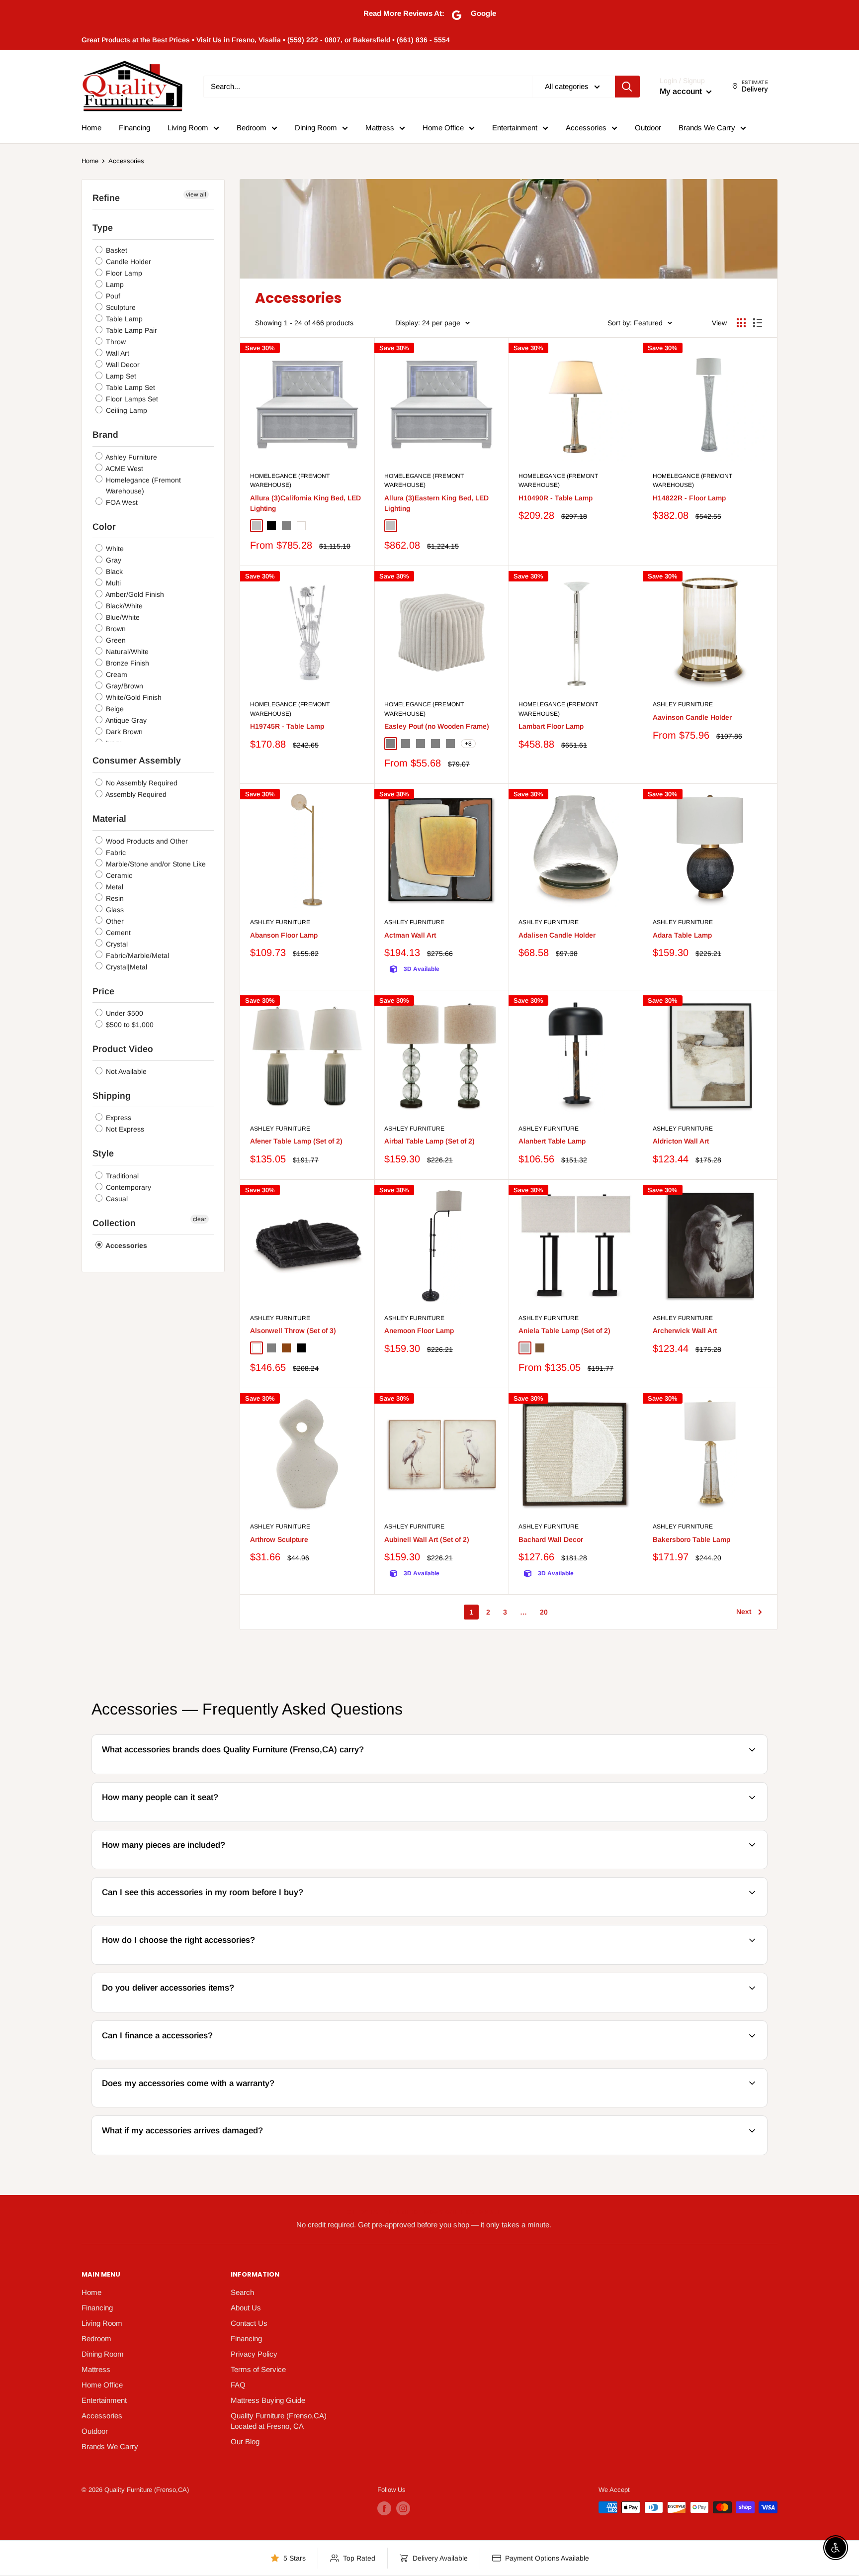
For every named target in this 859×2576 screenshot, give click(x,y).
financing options (175, 2058)
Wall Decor (122, 365)
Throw (115, 342)
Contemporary (128, 1187)
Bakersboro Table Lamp (691, 1539)
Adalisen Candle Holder (557, 935)
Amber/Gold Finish (134, 594)
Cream (116, 674)
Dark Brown (123, 732)
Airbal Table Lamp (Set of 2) (429, 1141)
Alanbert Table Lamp (552, 1141)
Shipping (112, 1096)
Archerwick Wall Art (685, 1331)
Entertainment (515, 128)
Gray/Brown (124, 686)
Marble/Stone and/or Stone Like (155, 864)
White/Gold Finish (133, 697)
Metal (114, 887)
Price (103, 991)
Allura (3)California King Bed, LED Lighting (305, 503)
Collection (114, 1223)
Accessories (586, 128)
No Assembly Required (141, 783)
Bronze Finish (127, 663)
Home (91, 128)
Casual (116, 1199)
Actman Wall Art (410, 935)
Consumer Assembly (137, 761)
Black (113, 572)
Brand (105, 435)
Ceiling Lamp (126, 410)
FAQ (238, 2385)
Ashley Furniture (130, 457)
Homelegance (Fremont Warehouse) (142, 485)
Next (744, 1612)
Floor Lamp (123, 273)
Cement (117, 933)
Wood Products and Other (146, 841)
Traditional (121, 1176)
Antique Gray (125, 720)
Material (109, 819)
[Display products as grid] (741, 323)
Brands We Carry (707, 128)
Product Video (123, 1049)
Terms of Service (258, 2369)
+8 (468, 744)
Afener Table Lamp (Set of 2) (296, 1141)
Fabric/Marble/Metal (136, 955)
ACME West (124, 469)
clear (200, 1219)
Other (114, 921)
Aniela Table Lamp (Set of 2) (564, 1331)
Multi (112, 583)
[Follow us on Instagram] (403, 2508)
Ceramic (118, 875)
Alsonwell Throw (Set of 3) (293, 1331)
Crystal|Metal (126, 967)
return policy (710, 2153)
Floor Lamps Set (131, 399)
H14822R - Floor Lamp (689, 498)
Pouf (112, 296)
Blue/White (122, 617)
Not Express (124, 1129)
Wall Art (117, 353)
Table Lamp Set (129, 387)
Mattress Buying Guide (268, 2400)
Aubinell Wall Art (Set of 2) (427, 1539)
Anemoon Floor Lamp (419, 1331)
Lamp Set (120, 376)
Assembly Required (135, 794)
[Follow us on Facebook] (384, 2508)
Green (115, 640)
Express (118, 1118)
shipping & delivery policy (605, 2011)
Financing (134, 128)
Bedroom (252, 128)
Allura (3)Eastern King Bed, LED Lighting (436, 503)
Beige (114, 709)
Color (104, 527)
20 (544, 1612)
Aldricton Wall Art (681, 1141)
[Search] (627, 87)
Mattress (380, 128)
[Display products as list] (758, 323)
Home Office (443, 128)
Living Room (188, 128)
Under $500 (124, 1013)
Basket (116, 250)
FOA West (121, 502)
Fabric (115, 853)
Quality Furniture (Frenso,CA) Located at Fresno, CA (279, 2421)
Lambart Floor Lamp (551, 726)
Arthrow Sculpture (279, 1539)
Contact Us (249, 2323)
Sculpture (120, 307)
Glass (114, 910)
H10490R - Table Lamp (556, 498)
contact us (716, 2011)
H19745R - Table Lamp (287, 726)
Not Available (125, 1071)
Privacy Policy (254, 2354)
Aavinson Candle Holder (692, 717)
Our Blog (245, 2441)
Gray (113, 560)
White (114, 549)
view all (196, 194)
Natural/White (126, 652)
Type (103, 228)
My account (682, 91)
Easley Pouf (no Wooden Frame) (437, 726)
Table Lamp (123, 319)
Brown (115, 629)
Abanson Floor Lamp (284, 935)
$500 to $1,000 (129, 1025)
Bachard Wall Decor (551, 1539)
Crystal (116, 944)
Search (242, 2292)
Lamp (114, 285)
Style (103, 1153)
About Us (246, 2308)
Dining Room (316, 128)
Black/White (123, 606)
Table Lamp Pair (130, 330)
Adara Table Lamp (682, 935)
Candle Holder (128, 262)
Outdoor (648, 128)
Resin (114, 898)
